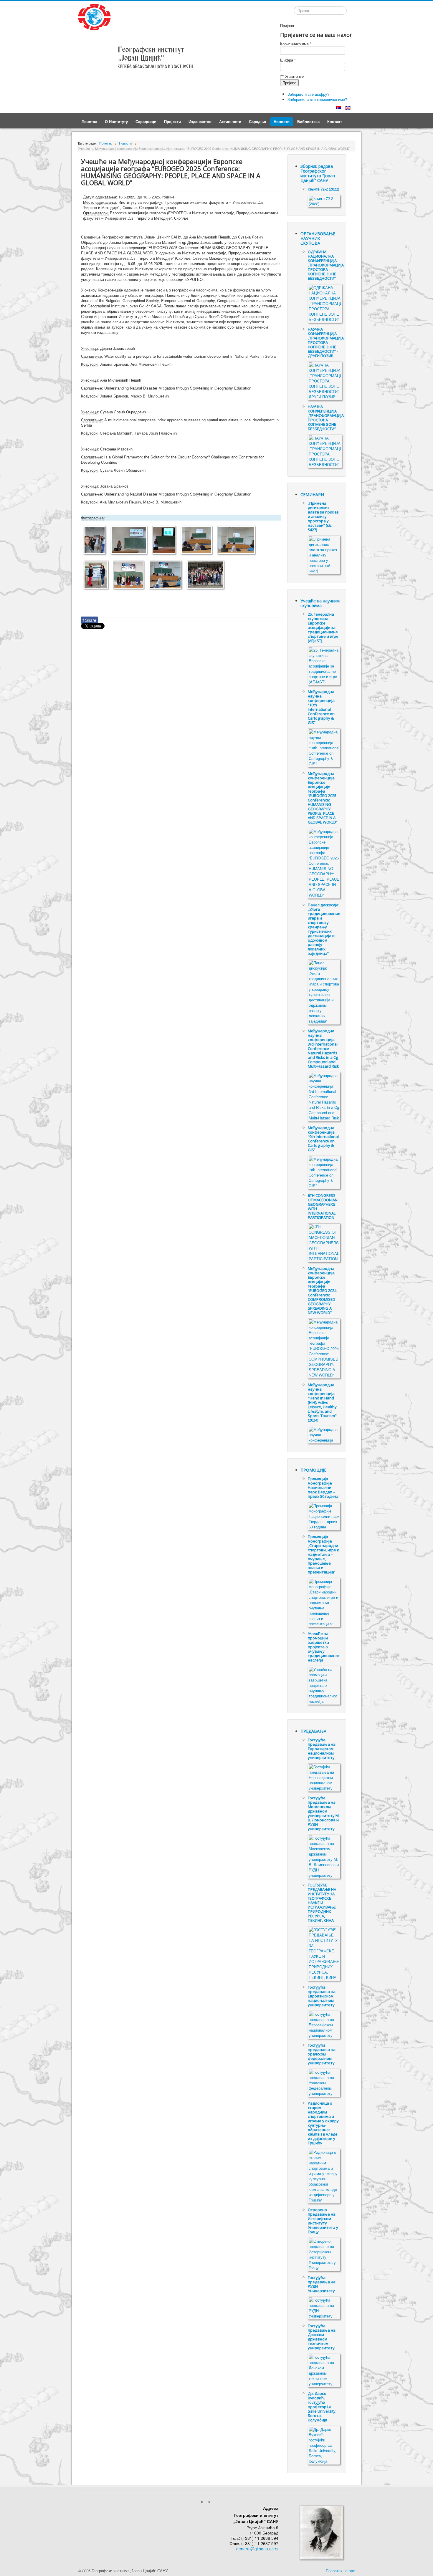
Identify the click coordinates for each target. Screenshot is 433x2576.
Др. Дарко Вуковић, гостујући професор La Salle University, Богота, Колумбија (322, 2407)
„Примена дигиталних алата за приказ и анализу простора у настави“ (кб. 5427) (323, 516)
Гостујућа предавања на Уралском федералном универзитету (322, 2054)
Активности (230, 121)
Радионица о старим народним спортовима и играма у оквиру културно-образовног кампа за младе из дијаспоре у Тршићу (323, 2123)
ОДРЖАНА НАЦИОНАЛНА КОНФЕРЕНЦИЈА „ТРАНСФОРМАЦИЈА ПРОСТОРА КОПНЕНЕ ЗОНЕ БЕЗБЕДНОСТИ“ (326, 265)
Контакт (335, 121)
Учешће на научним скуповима (320, 603)
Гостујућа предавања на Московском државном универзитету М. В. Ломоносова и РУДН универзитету (324, 1813)
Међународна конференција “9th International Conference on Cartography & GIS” (323, 1139)
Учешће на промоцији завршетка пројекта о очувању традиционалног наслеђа (324, 1647)
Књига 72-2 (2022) (323, 189)
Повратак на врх (340, 2571)
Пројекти (172, 121)
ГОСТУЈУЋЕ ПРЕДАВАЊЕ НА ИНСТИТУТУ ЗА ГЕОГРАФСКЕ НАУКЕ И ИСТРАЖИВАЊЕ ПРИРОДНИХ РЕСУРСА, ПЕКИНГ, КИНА (322, 1903)
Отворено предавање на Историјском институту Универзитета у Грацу (323, 2221)
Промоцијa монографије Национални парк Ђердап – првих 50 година (323, 1487)
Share (89, 620)
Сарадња (257, 121)
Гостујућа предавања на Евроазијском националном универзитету (322, 1749)
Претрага (294, 11)
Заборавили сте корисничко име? (317, 99)
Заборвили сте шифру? (308, 94)
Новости (282, 121)
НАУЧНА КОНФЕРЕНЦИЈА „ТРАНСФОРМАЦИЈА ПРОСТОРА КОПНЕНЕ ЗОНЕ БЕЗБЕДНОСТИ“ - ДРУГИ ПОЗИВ (326, 342)
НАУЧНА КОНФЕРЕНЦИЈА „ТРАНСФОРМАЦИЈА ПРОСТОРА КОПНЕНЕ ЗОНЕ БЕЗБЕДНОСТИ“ (326, 418)
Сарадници (146, 121)
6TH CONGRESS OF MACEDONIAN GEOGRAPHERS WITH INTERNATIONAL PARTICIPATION (323, 1206)
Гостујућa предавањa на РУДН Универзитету (322, 2284)
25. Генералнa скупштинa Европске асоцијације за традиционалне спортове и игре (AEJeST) (323, 627)
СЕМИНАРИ (312, 495)
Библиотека (308, 121)
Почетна (89, 121)
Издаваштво (200, 121)
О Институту (116, 121)
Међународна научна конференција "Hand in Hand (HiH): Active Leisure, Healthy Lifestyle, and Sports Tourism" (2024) (322, 1402)
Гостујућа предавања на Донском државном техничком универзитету (322, 2337)
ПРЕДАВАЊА (313, 1731)
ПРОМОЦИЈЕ (313, 1470)
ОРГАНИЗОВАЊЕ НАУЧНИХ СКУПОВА (318, 238)
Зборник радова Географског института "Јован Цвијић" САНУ (318, 173)
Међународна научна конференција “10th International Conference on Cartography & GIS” (321, 707)
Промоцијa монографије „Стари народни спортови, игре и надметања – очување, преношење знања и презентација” (324, 1554)
